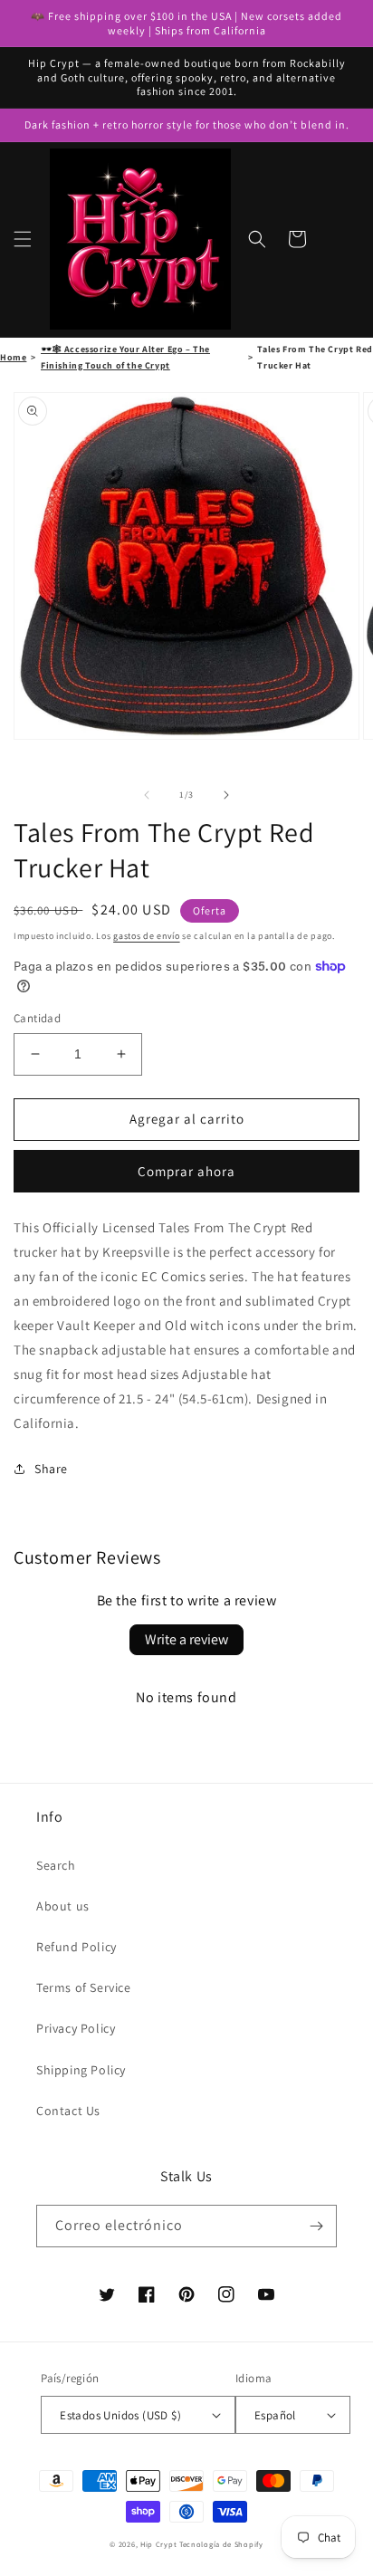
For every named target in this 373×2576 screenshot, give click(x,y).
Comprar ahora (186, 1171)
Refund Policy (77, 1947)
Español (275, 2415)
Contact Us (68, 2111)
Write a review (186, 1639)
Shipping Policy (81, 2070)
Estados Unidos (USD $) (120, 2415)
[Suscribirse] (316, 2226)
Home (13, 357)
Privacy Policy (76, 2028)
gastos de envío (147, 936)
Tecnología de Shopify (221, 2544)
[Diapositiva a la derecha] (226, 795)
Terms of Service (84, 1987)
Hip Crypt (158, 2544)
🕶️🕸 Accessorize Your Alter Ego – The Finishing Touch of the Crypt (125, 357)
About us (63, 1906)
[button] (23, 239)
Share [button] (51, 1469)
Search (56, 1865)
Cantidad (37, 1018)
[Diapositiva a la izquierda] (147, 795)
